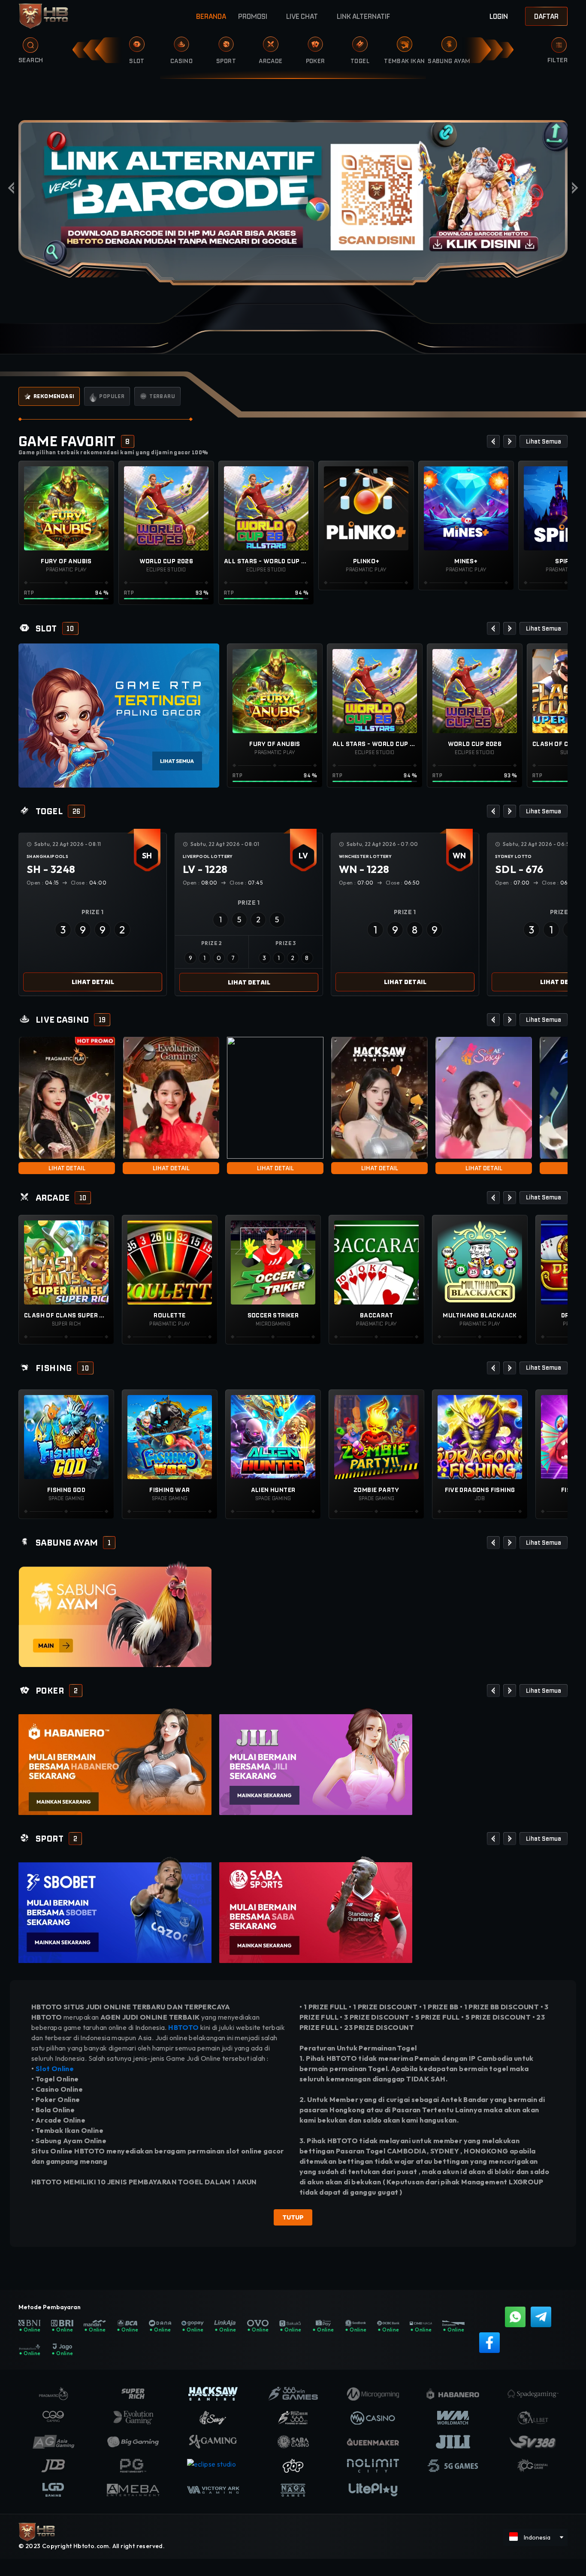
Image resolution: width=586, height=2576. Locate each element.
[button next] (510, 441)
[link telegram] (541, 2317)
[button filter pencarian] (559, 45)
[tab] (49, 396)
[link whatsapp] (515, 2317)
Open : (44, 883)
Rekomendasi (54, 396)
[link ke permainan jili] (316, 1761)
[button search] (24, 48)
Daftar (546, 16)
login (499, 16)
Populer (112, 396)
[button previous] (493, 441)
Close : (90, 883)
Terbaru (162, 396)
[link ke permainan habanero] (115, 1761)
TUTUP (293, 2217)
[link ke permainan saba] (316, 1909)
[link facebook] (489, 2343)
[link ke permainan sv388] (115, 1614)
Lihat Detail (93, 982)
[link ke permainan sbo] (115, 1909)
